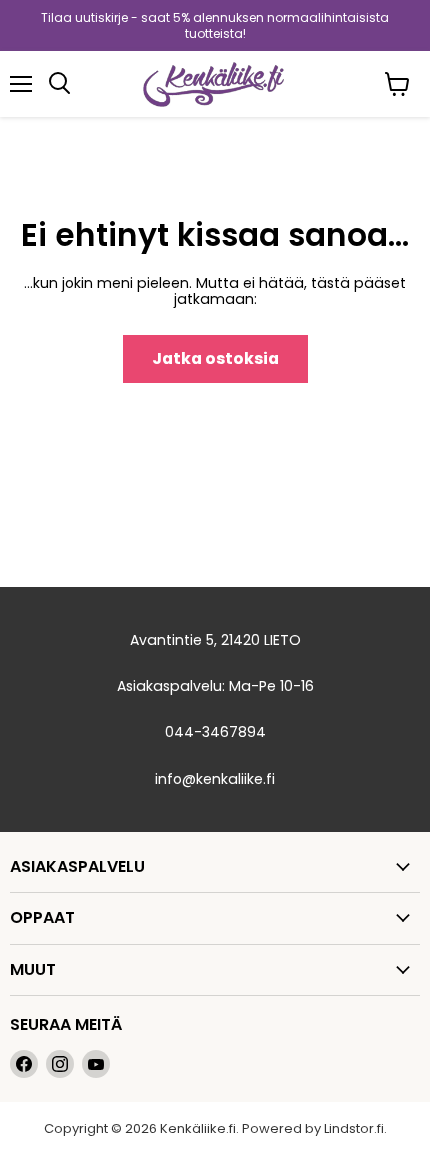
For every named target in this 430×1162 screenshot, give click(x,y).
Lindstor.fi (354, 1128)
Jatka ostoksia (215, 358)
